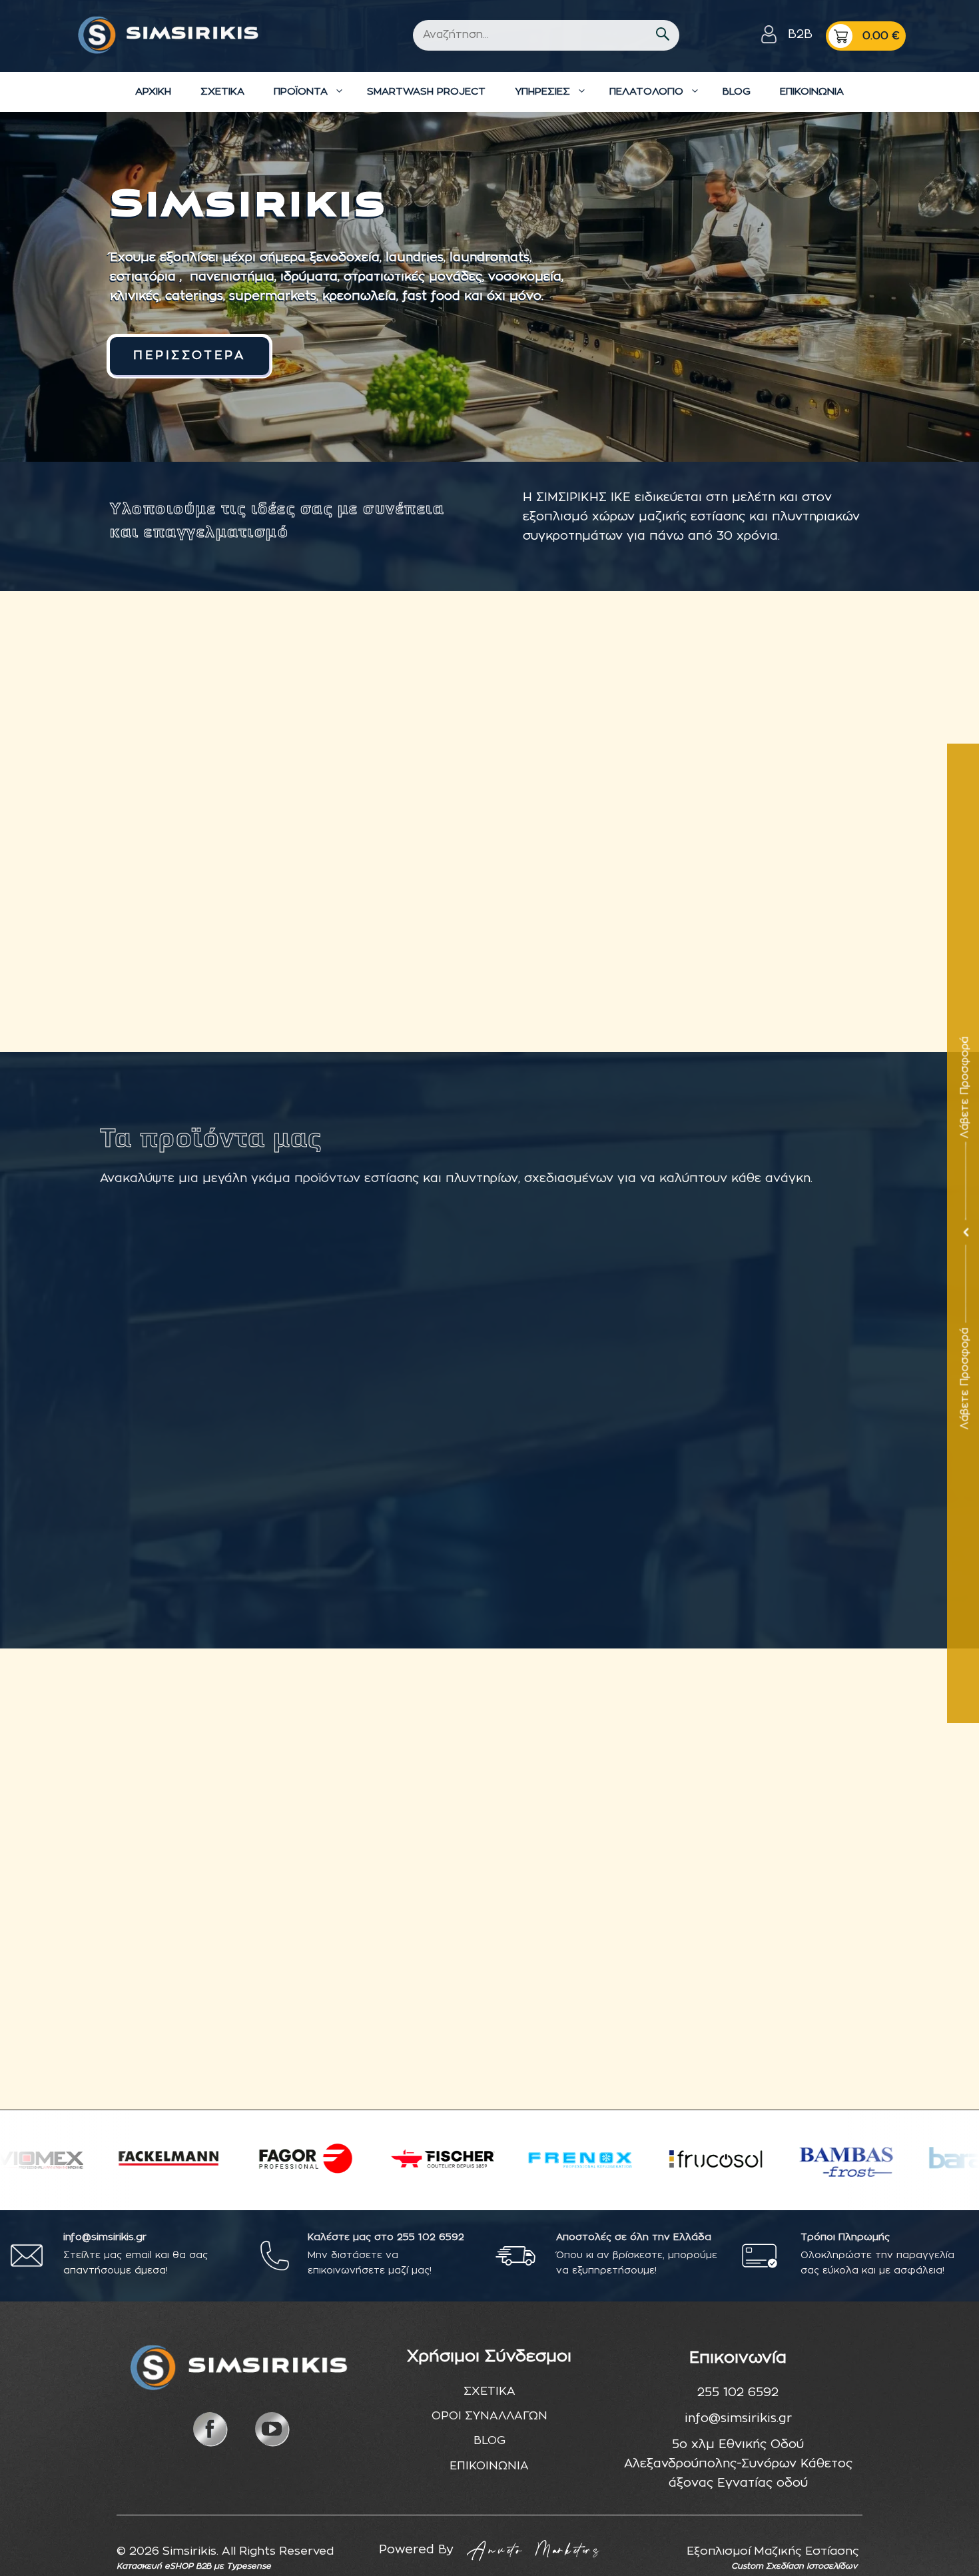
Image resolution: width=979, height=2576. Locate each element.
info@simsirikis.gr (738, 2419)
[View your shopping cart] (866, 36)
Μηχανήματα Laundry (787, 1495)
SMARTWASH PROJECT (426, 92)
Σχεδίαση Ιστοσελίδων (812, 2566)
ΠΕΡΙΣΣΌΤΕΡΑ (189, 356)
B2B (800, 35)
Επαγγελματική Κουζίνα (588, 1495)
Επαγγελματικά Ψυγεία (391, 1495)
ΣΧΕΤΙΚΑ (222, 92)
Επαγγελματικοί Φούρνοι (192, 1495)
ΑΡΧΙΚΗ (153, 92)
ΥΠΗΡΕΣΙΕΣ (542, 92)
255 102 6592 (431, 2238)
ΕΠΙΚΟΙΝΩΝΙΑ (812, 92)
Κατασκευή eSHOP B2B (164, 2566)
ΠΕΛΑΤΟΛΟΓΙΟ (646, 92)
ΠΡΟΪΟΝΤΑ (301, 92)
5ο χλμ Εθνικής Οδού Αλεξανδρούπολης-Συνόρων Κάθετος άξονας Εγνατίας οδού (738, 2464)
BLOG (737, 92)
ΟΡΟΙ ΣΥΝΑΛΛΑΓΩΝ (489, 2416)
